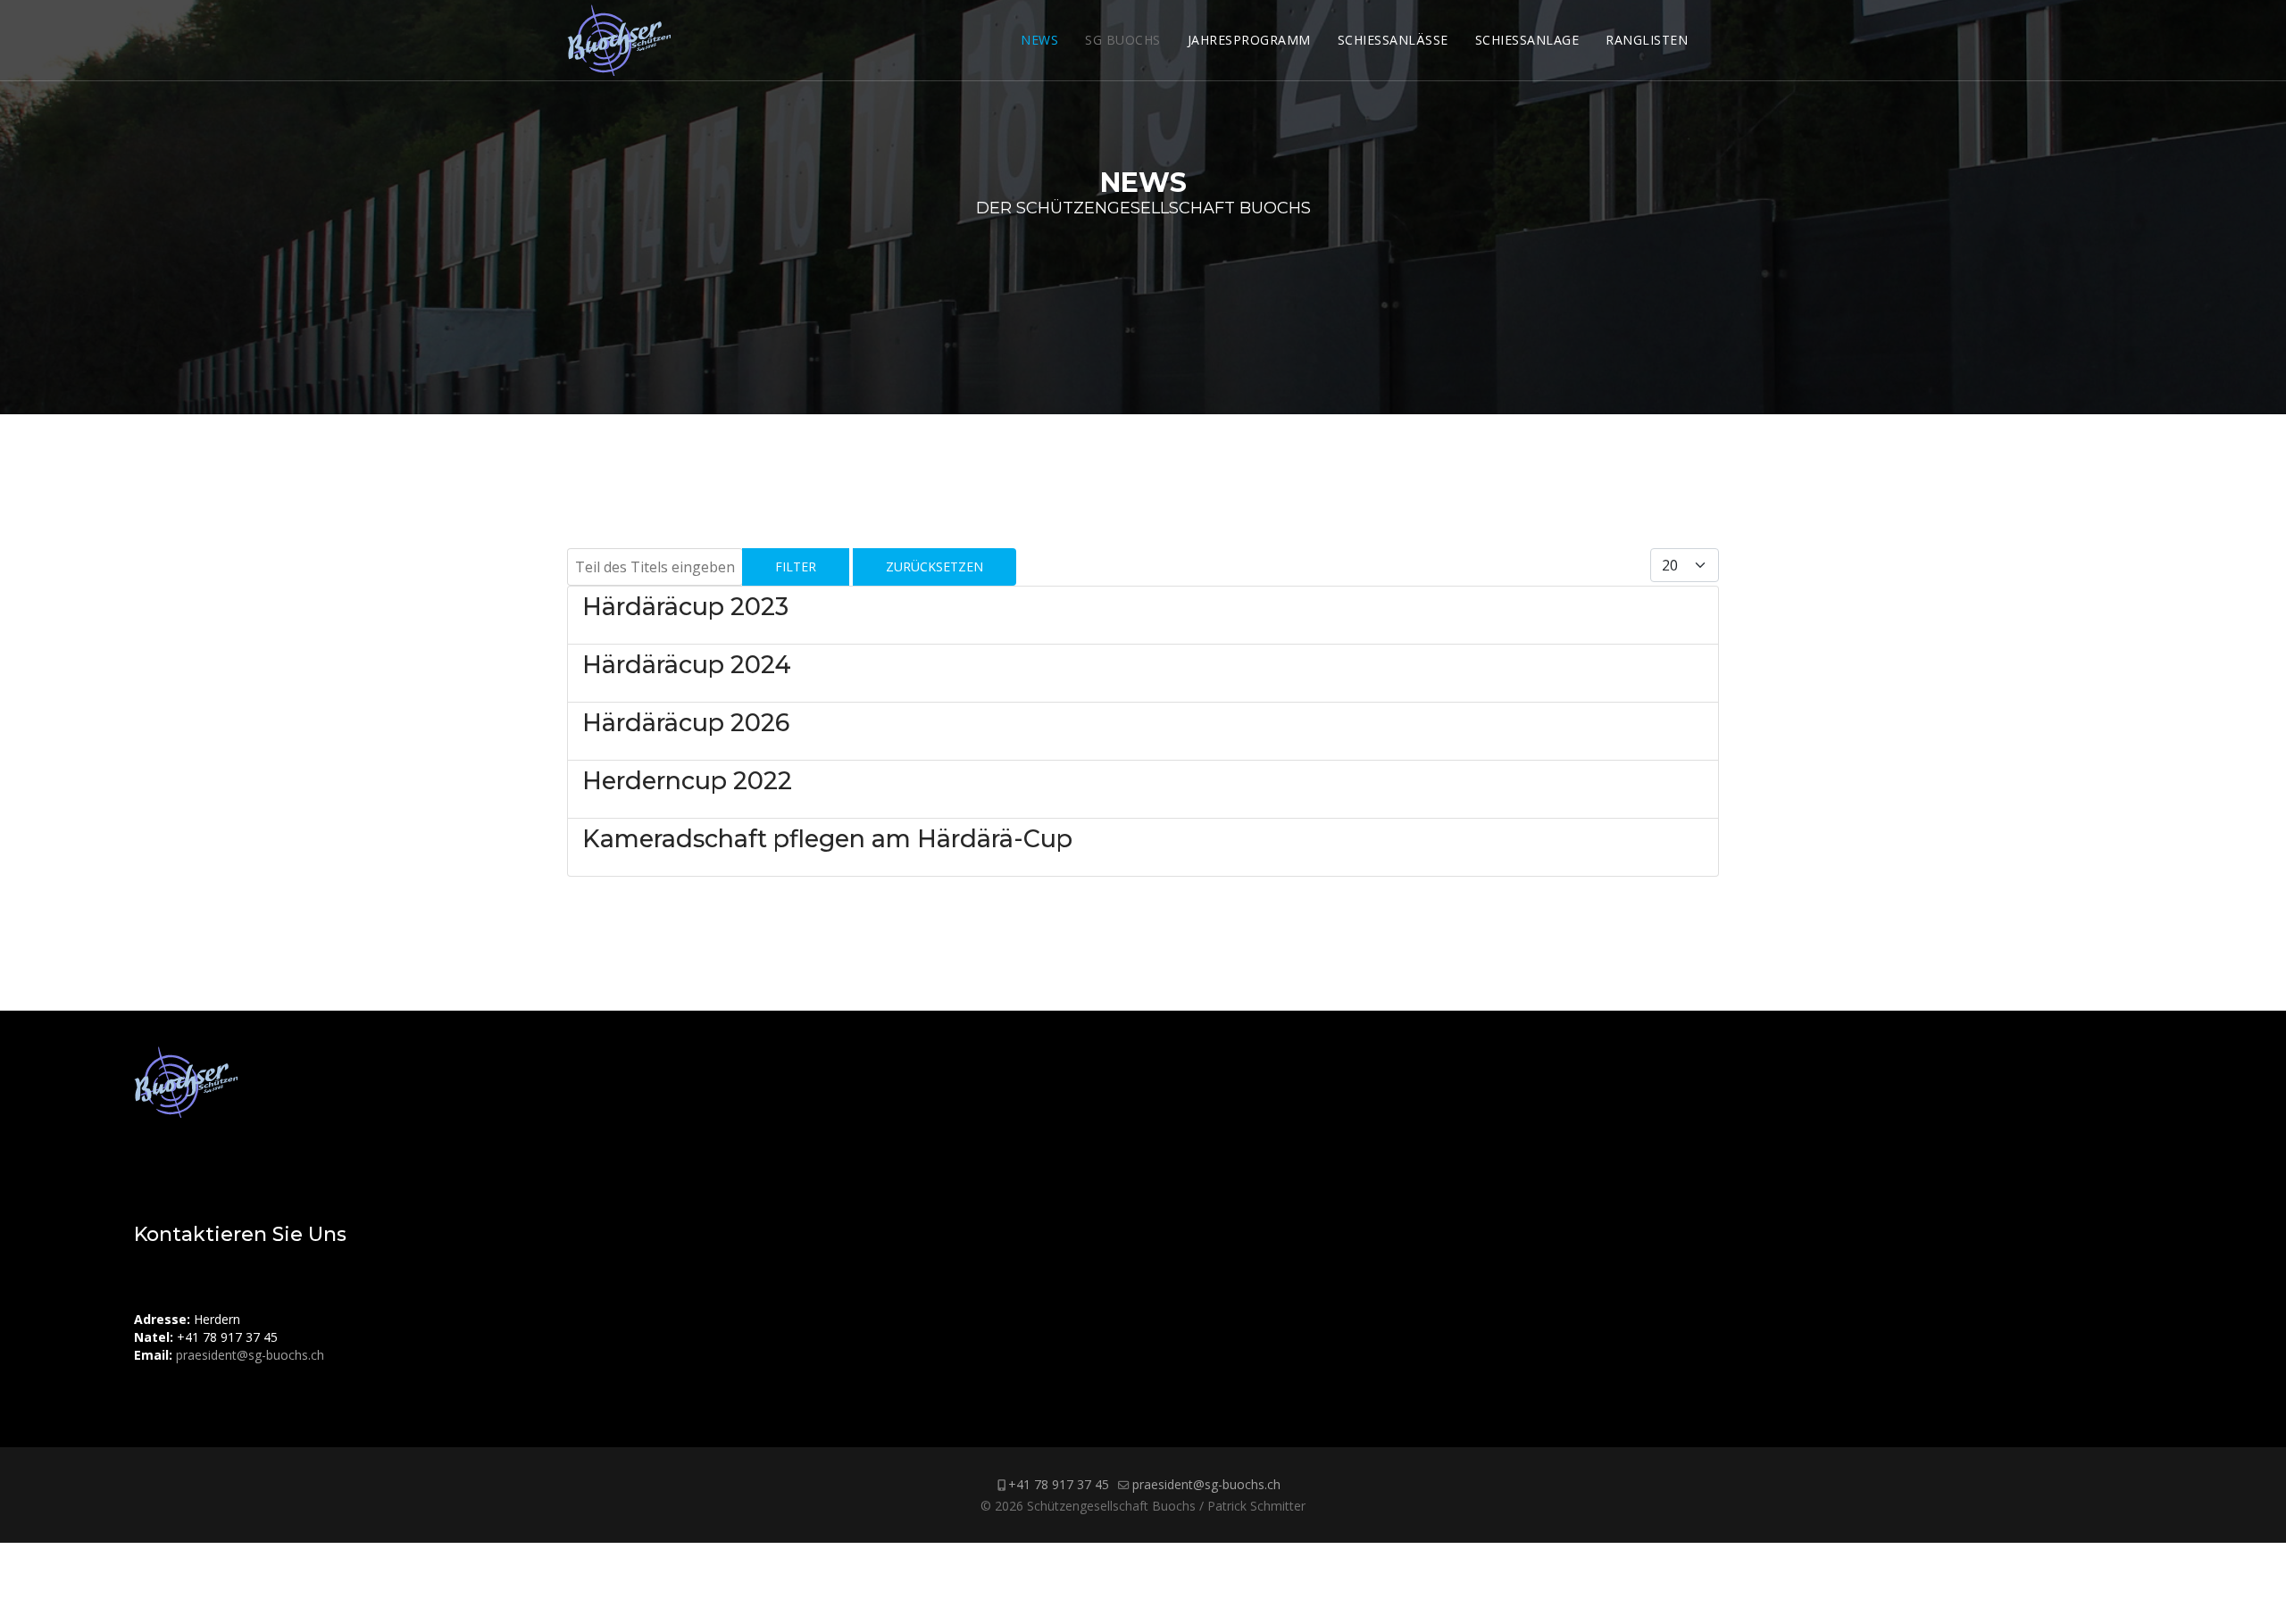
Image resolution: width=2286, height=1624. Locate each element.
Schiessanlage (1527, 40)
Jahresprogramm (1249, 40)
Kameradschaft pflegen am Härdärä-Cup (827, 839)
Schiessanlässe (1393, 40)
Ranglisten (1647, 40)
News (1039, 40)
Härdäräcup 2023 (685, 607)
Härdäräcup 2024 (687, 665)
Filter (796, 566)
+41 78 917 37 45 (1059, 1484)
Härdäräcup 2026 (686, 723)
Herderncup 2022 (687, 781)
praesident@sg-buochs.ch (250, 1355)
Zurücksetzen (934, 566)
